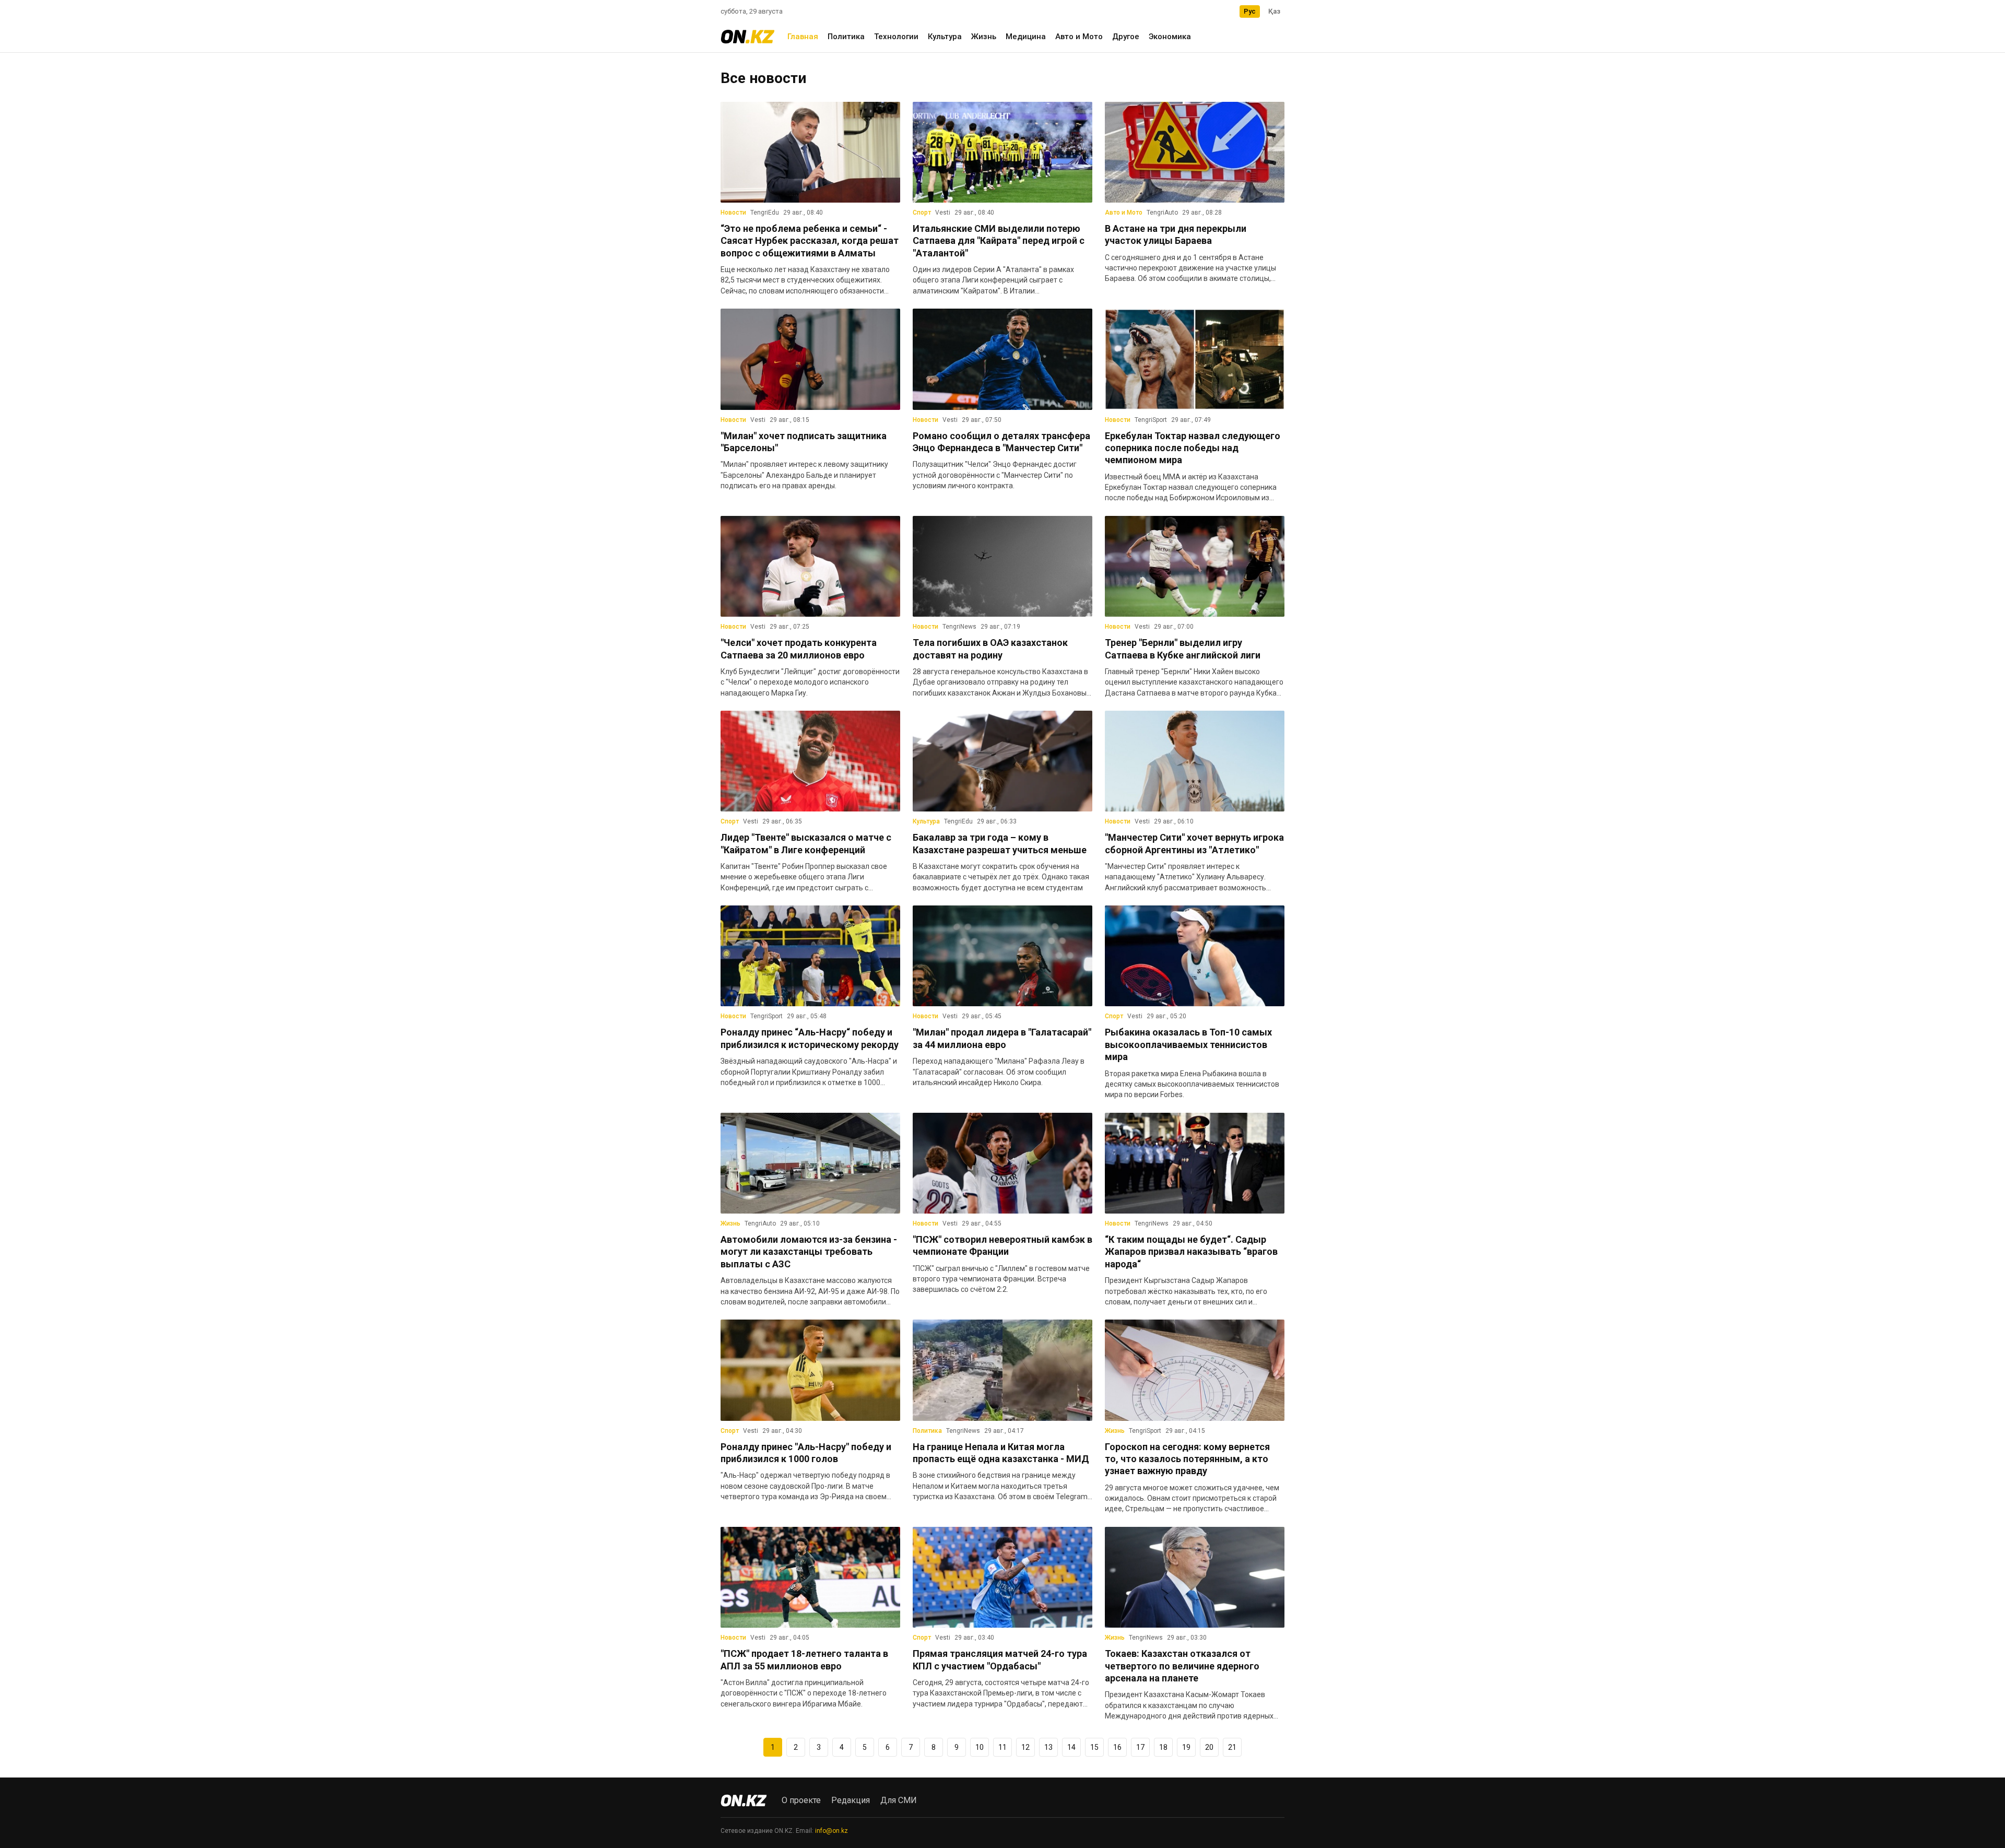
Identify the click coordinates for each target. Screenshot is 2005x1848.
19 (1186, 1747)
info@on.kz (832, 1831)
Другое (1126, 37)
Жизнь (984, 37)
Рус (1250, 11)
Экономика (1170, 37)
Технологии (896, 37)
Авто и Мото (1079, 37)
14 (1071, 1747)
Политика (846, 37)
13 (1048, 1747)
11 (1002, 1747)
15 (1094, 1747)
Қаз (1274, 11)
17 (1140, 1747)
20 (1209, 1747)
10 (980, 1747)
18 (1163, 1747)
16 (1117, 1747)
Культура (945, 37)
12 (1025, 1747)
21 (1232, 1747)
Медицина (1026, 37)
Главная (803, 37)
